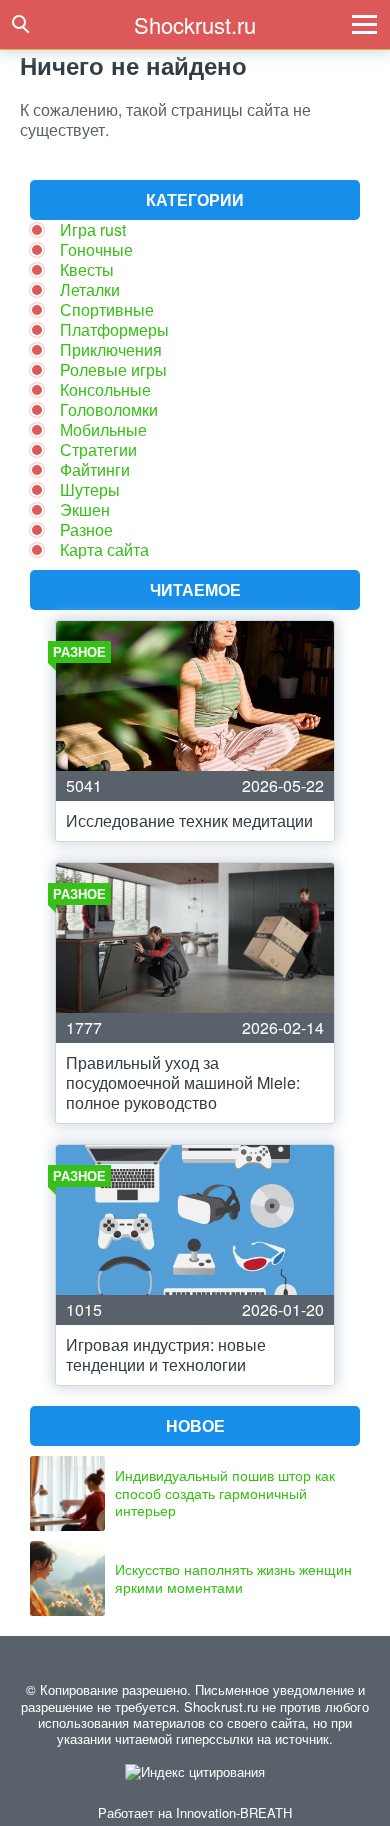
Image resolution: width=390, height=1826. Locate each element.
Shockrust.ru (195, 24)
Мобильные (103, 429)
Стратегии (98, 449)
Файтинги (95, 469)
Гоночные (96, 249)
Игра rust (93, 229)
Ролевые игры (113, 369)
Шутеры (90, 489)
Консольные (105, 389)
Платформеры (114, 329)
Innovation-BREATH (234, 1812)
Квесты (87, 269)
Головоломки (109, 409)
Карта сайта (104, 549)
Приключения (111, 349)
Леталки (90, 289)
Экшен (85, 509)
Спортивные (107, 309)
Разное (86, 529)
